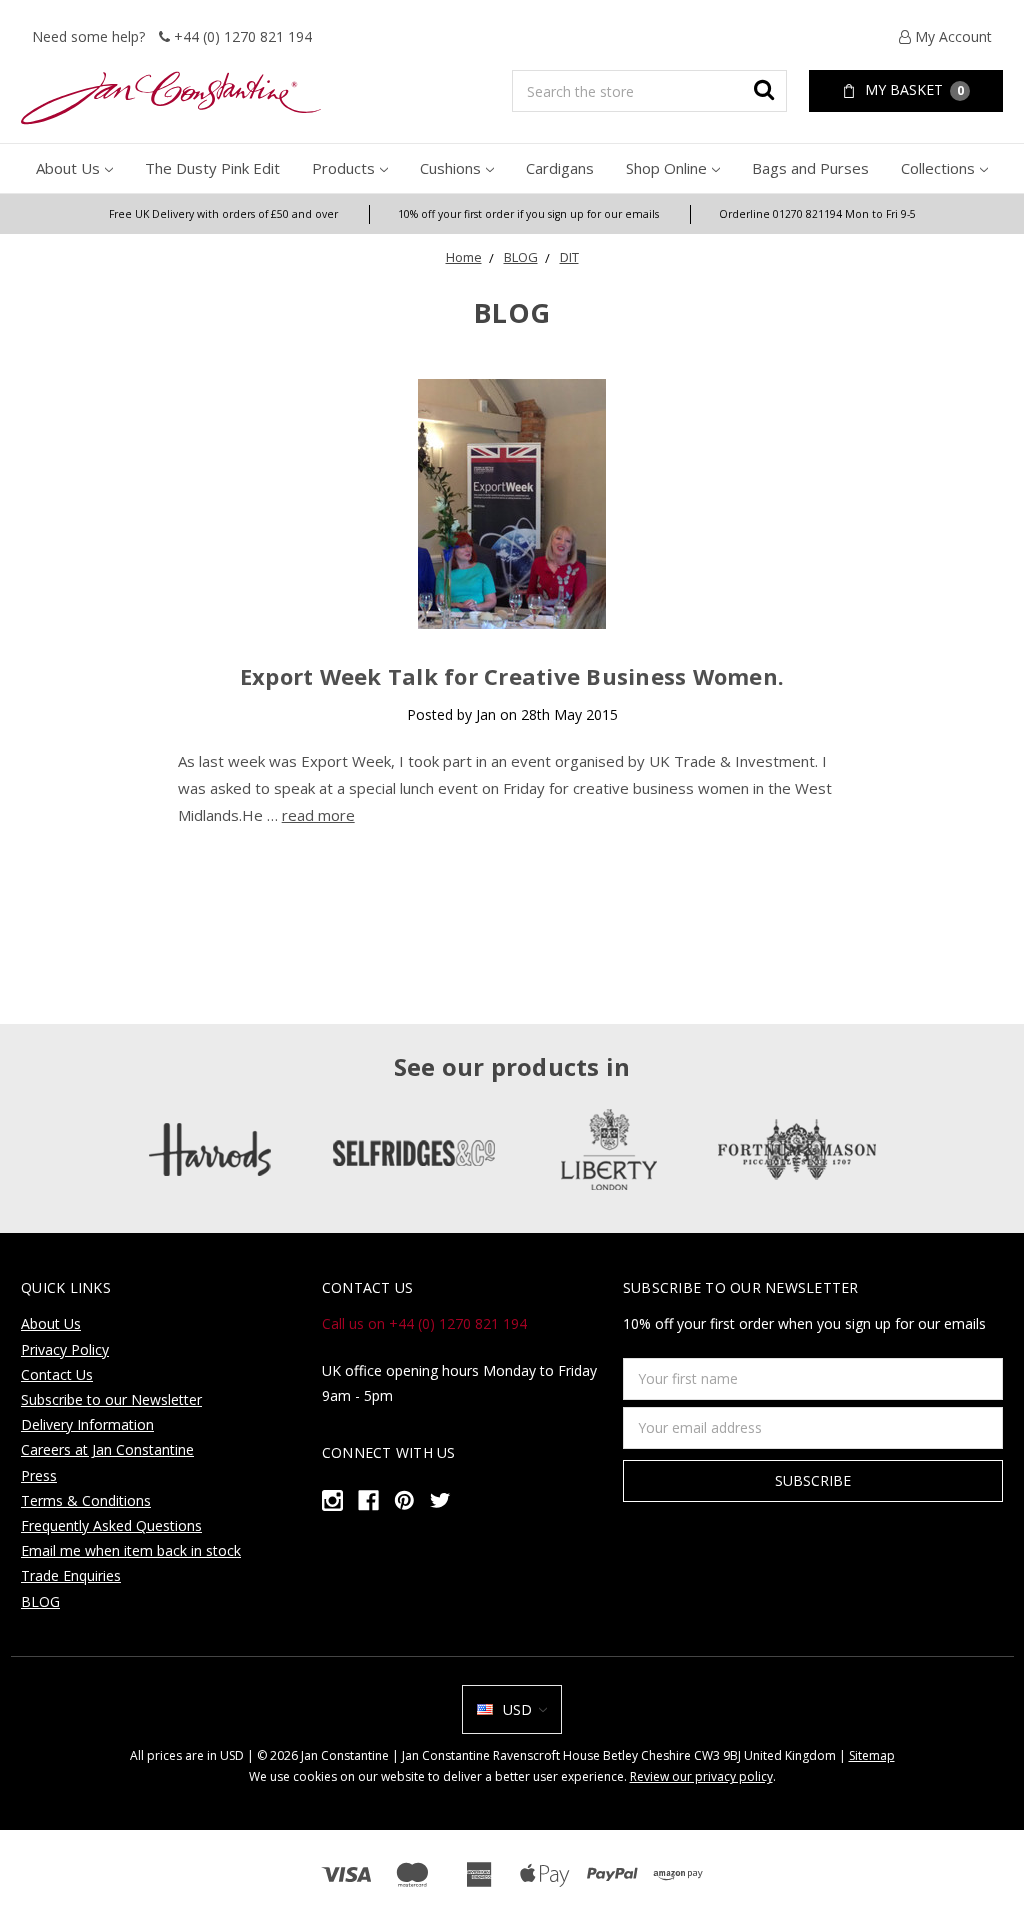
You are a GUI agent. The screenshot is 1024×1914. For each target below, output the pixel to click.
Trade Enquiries (71, 1575)
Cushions (450, 168)
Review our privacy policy (701, 1776)
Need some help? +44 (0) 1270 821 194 (172, 36)
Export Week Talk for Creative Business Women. (512, 676)
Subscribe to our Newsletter (111, 1399)
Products (343, 168)
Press (39, 1475)
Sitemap (872, 1755)
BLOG (521, 257)
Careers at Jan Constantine (107, 1449)
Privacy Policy (65, 1349)
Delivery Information (87, 1424)
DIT (569, 257)
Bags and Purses (810, 168)
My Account (951, 36)
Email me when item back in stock (131, 1550)
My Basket (912, 89)
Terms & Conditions (86, 1500)
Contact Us (57, 1374)
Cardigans (560, 168)
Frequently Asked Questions (111, 1525)
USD (517, 1709)
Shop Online (666, 168)
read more (318, 815)
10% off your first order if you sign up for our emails (528, 214)
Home (464, 257)
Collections (938, 168)
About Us (68, 168)
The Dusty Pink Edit (212, 168)
